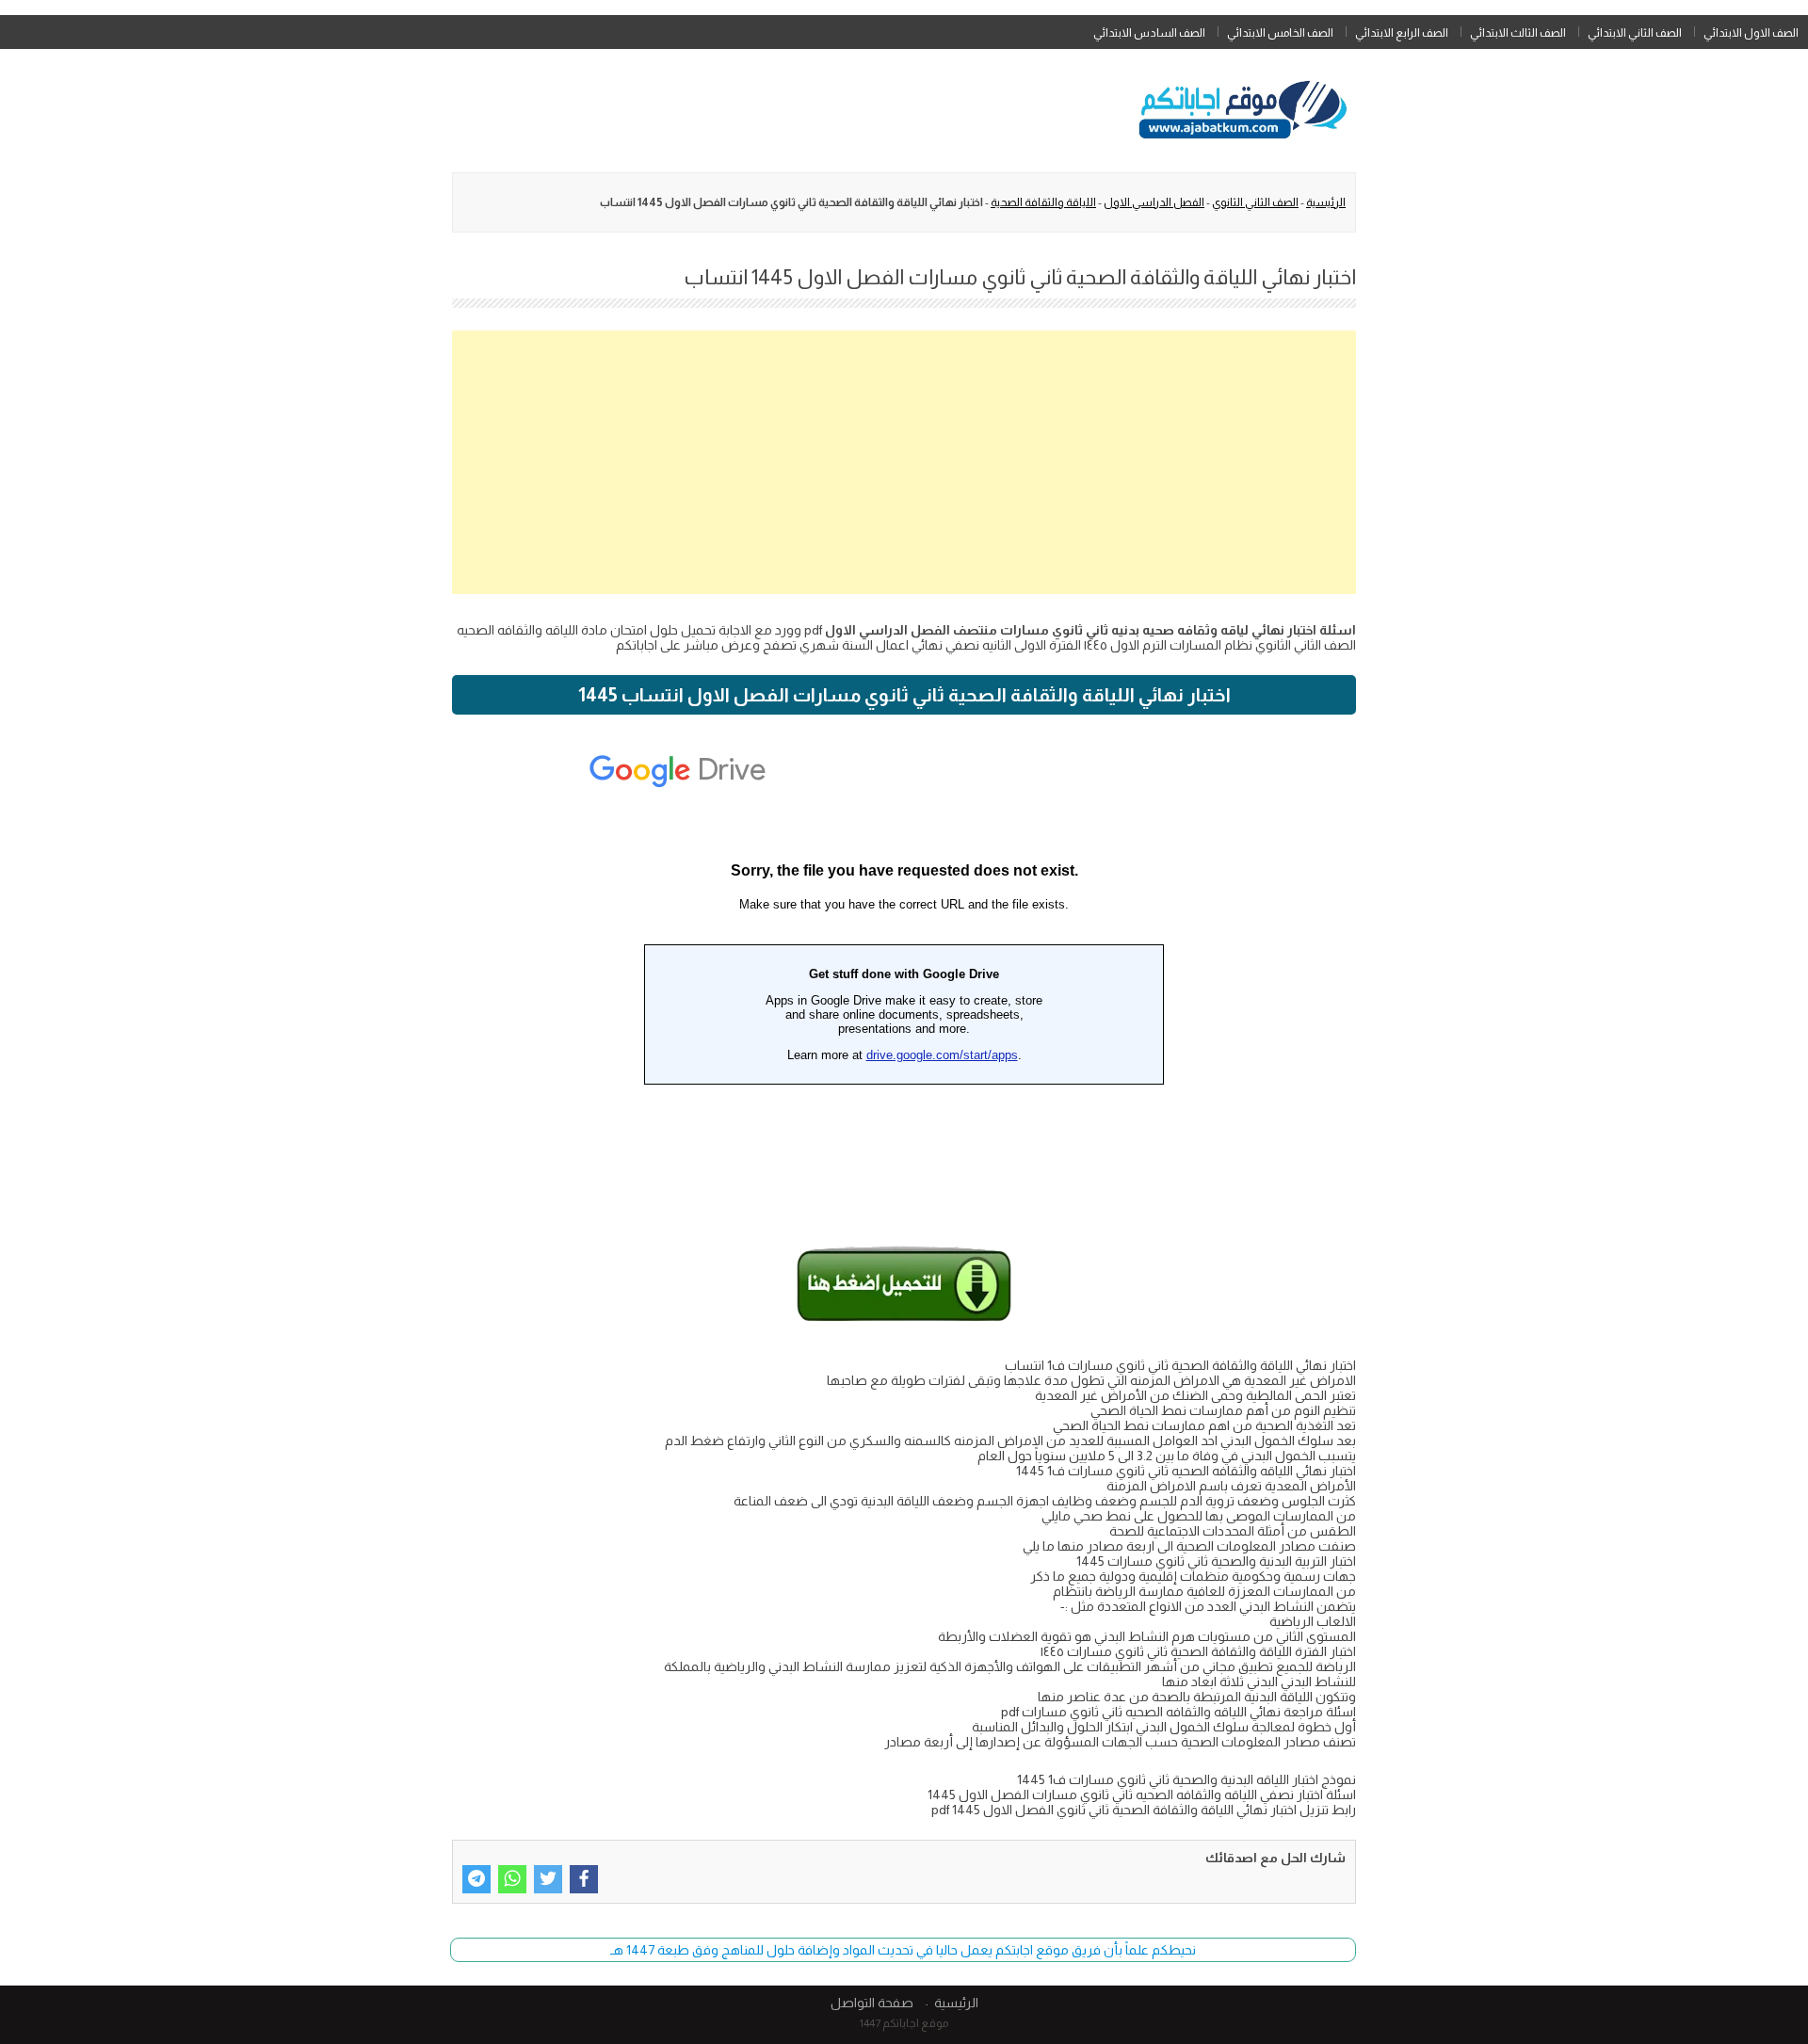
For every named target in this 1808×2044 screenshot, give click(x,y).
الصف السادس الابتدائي (1149, 33)
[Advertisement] (904, 462)
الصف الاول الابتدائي (1751, 33)
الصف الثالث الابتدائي (1518, 33)
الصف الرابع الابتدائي (1402, 33)
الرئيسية (1326, 202)
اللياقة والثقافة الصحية (1043, 202)
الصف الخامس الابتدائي (1280, 33)
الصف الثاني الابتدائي (1635, 33)
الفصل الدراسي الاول (1154, 202)
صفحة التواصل (872, 2003)
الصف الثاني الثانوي (1255, 202)
